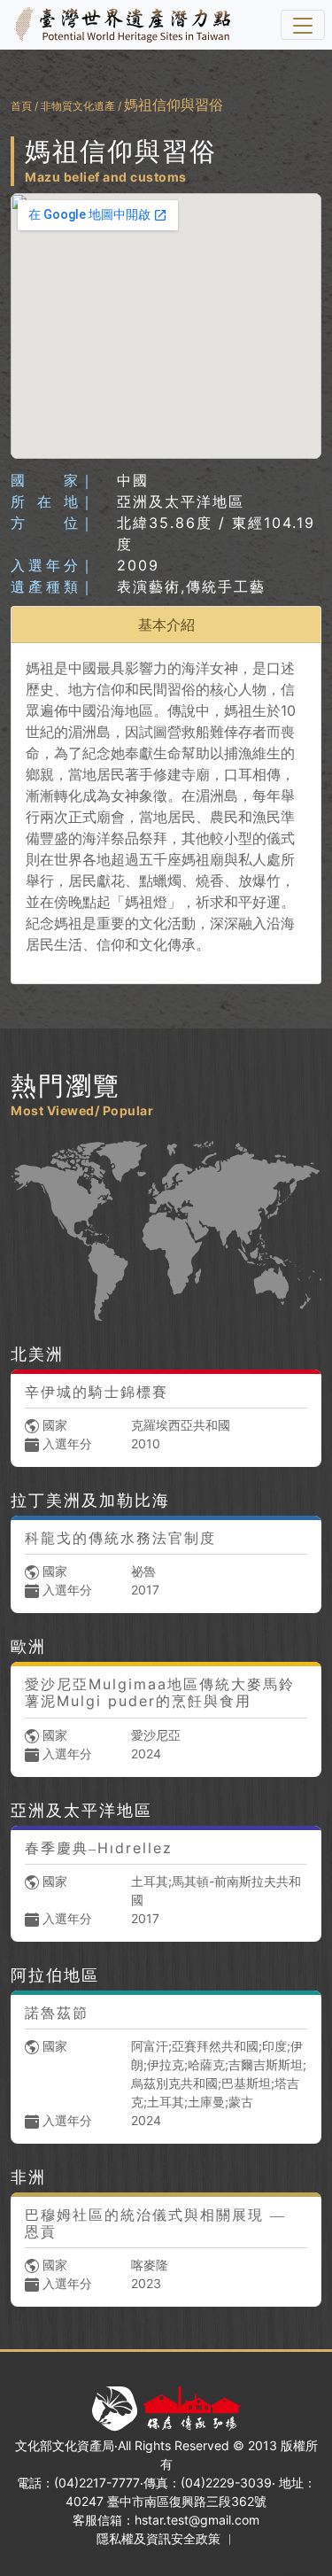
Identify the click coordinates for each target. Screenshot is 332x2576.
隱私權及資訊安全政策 (158, 2538)
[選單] (303, 25)
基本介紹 (166, 625)
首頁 (21, 106)
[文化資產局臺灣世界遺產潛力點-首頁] (119, 25)
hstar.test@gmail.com (197, 2520)
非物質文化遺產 (78, 106)
